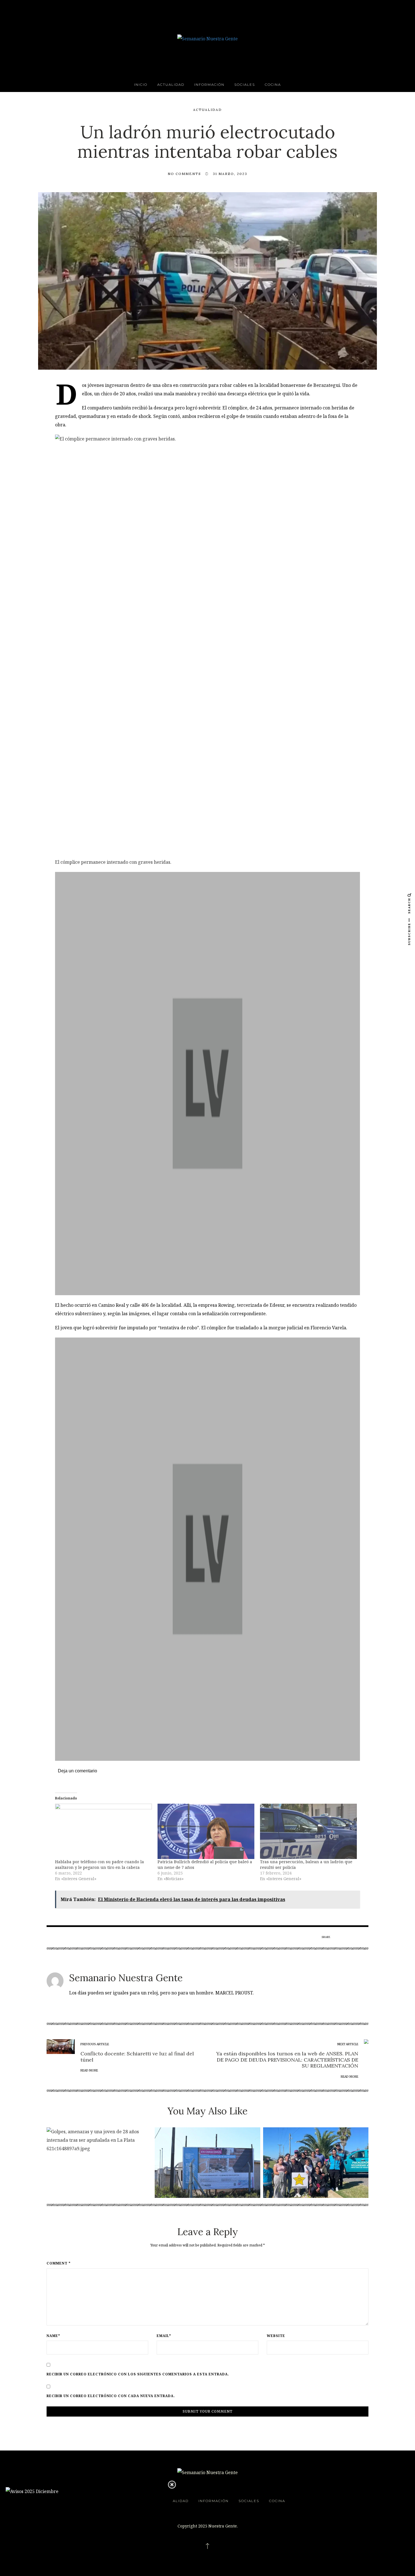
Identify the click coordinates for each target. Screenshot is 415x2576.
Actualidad (171, 85)
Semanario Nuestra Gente (126, 1978)
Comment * (59, 2263)
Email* (164, 2336)
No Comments (184, 174)
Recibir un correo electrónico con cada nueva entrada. (111, 2396)
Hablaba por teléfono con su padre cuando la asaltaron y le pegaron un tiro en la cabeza (100, 1864)
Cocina (273, 85)
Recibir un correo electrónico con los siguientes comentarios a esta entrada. (138, 2374)
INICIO (141, 85)
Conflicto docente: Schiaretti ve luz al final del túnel (137, 2057)
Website (276, 2336)
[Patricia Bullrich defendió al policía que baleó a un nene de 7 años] (206, 1831)
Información (209, 85)
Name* (53, 2336)
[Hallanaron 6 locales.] (207, 1084)
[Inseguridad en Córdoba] (207, 1549)
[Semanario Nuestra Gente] (207, 38)
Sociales (245, 85)
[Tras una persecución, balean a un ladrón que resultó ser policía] (308, 1831)
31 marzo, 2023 (230, 174)
